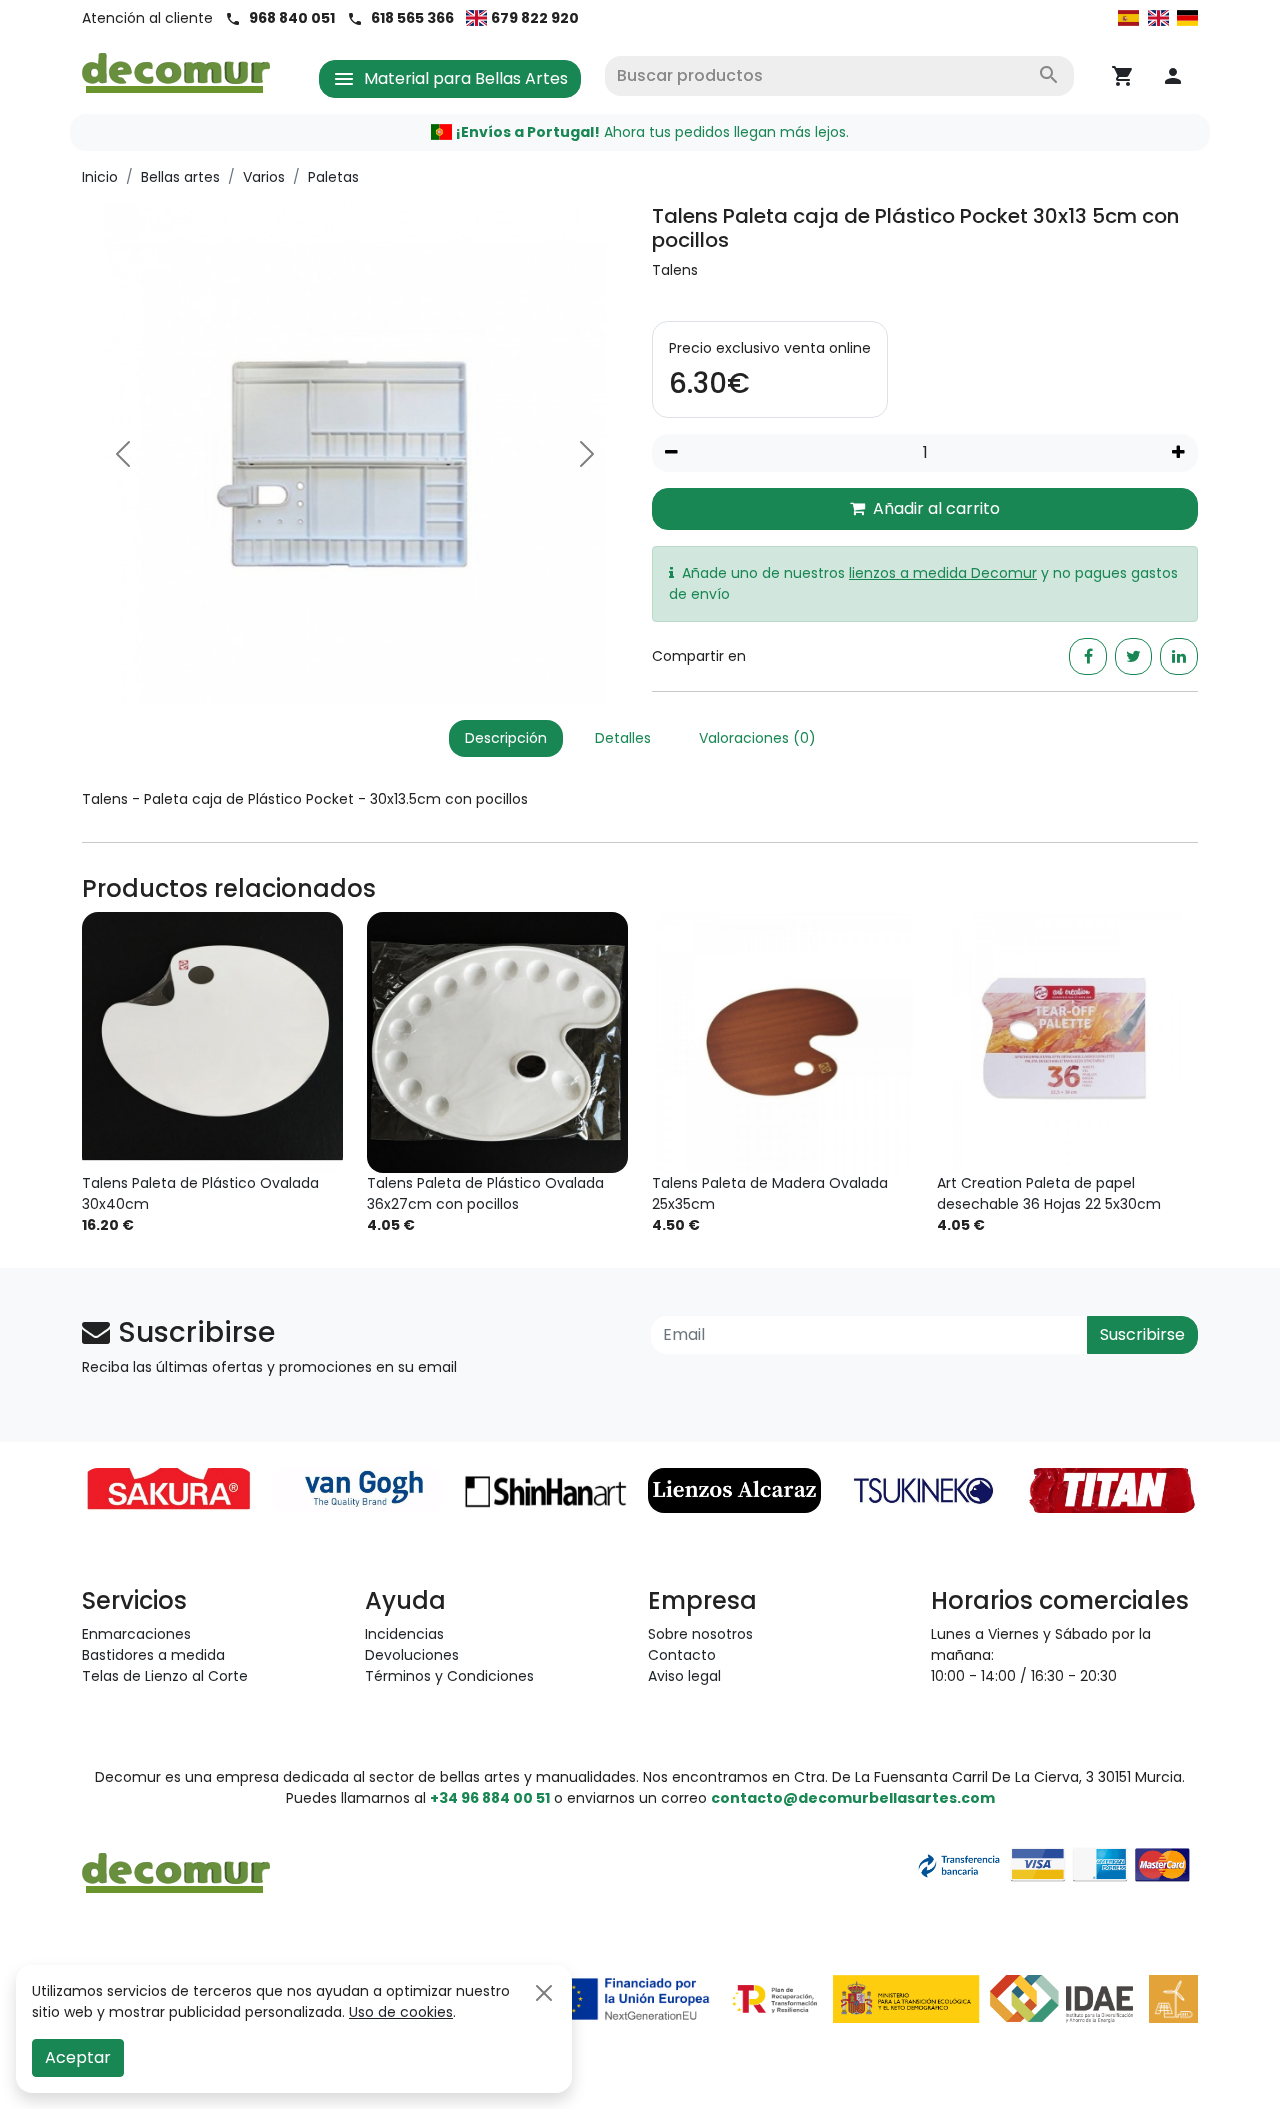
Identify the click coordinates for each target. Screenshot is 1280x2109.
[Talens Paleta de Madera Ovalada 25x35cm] (782, 1042)
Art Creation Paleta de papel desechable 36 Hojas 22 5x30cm (1049, 1193)
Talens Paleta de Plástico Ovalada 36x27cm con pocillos (485, 1193)
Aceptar (78, 2057)
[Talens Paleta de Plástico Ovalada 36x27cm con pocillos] (497, 1042)
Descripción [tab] (506, 738)
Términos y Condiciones (449, 1676)
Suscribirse (1142, 1334)
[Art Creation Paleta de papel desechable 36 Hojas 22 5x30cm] (1067, 1042)
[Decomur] (176, 71)
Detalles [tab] (623, 738)
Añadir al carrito (936, 508)
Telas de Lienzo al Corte (165, 1676)
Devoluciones (412, 1655)
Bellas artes (180, 177)
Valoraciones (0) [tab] (757, 738)
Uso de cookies (401, 2012)
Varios (264, 177)
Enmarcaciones (136, 1634)
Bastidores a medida (153, 1655)
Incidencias (404, 1634)
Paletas (333, 177)
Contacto (682, 1655)
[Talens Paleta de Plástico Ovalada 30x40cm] (212, 1042)
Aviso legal (684, 1676)
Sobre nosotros (700, 1634)
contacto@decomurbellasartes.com (853, 1798)
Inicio (100, 177)
